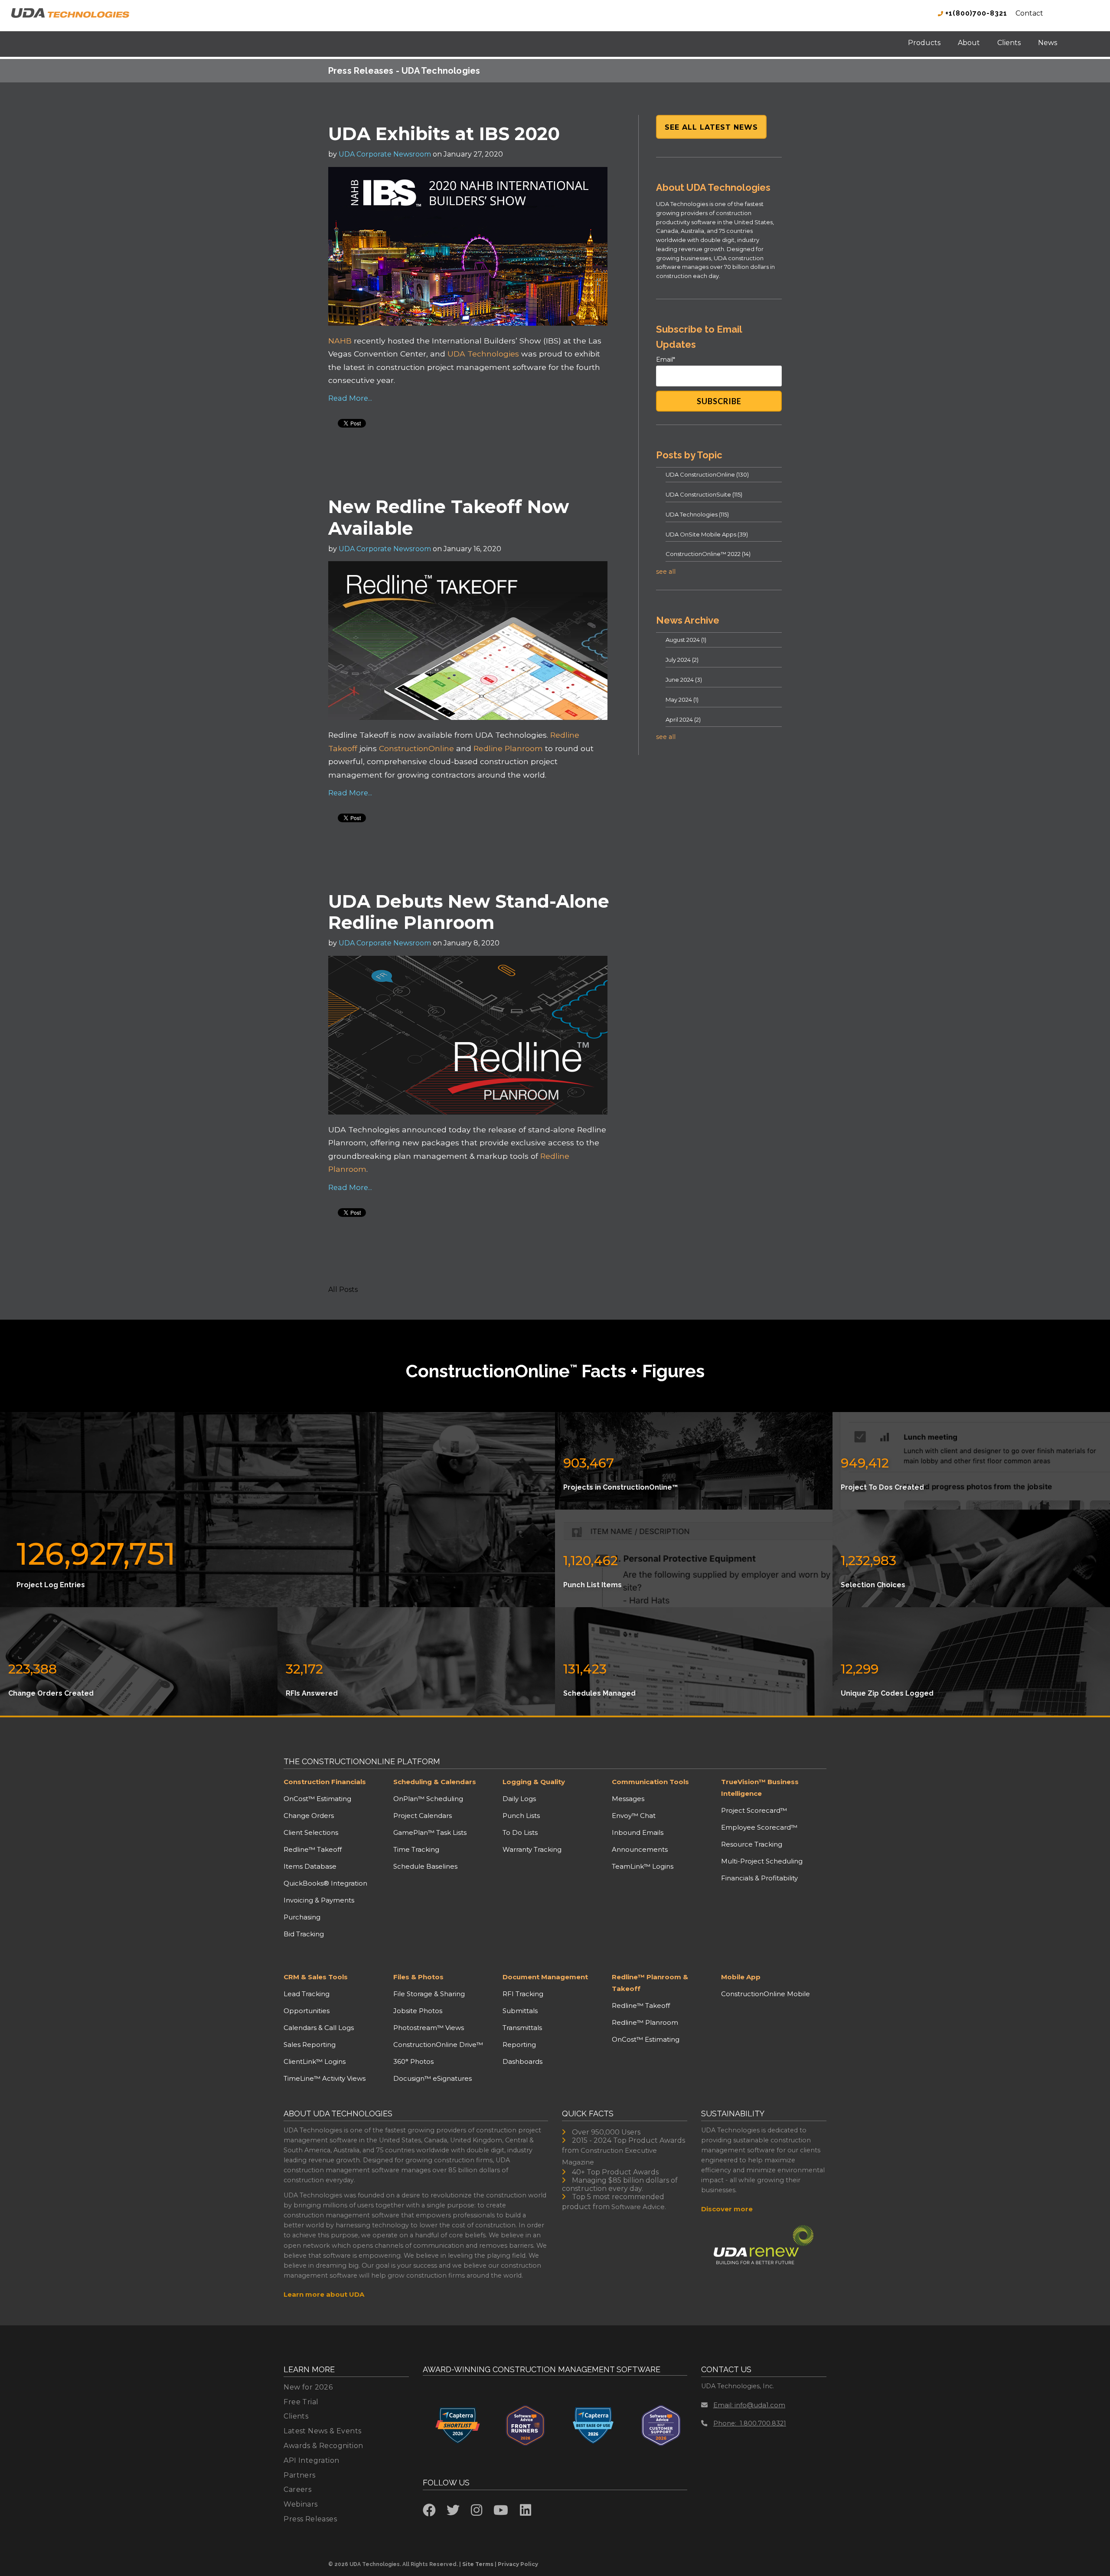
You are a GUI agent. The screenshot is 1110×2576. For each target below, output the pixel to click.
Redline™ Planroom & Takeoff (650, 1983)
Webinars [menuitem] (300, 2504)
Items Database (310, 1866)
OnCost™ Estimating (317, 1799)
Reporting (519, 2045)
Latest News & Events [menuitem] (322, 2431)
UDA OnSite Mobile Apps (707, 534)
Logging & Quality (534, 1782)
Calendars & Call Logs (319, 2028)
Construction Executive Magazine (609, 2156)
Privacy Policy (518, 2564)
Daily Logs (519, 1799)
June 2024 (684, 680)
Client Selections (311, 1832)
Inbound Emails (638, 1832)
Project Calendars (423, 1816)
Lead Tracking (307, 1994)
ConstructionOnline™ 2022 (708, 554)
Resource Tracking (752, 1844)
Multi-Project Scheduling (762, 1861)
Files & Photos (418, 1977)
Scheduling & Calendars (435, 1782)
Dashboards (522, 2061)
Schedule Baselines (425, 1866)
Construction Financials (325, 1782)
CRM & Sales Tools (316, 1977)
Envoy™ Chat (634, 1816)
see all (666, 572)
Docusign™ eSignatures (433, 2078)
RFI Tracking (523, 1994)
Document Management (545, 1977)
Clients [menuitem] (1009, 43)
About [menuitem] (969, 43)
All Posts (343, 1290)
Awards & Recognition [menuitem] (323, 2446)
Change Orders (309, 1816)
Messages (628, 1799)
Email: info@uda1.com (749, 2405)
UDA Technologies (483, 354)
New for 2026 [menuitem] (308, 2387)
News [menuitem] (1048, 43)
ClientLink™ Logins (315, 2061)
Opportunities (307, 2011)
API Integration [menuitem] (311, 2460)
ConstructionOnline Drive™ (438, 2045)
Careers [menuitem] (297, 2489)
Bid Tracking (304, 1934)
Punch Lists (521, 1816)
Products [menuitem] (924, 43)
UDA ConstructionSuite (704, 494)
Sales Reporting (310, 2045)
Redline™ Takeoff (313, 1849)
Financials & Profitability (759, 1878)
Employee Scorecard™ (759, 1827)
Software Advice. (639, 2207)
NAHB (341, 341)
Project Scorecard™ (754, 1810)
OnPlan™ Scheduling (428, 1799)
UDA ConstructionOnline (707, 474)
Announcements (640, 1849)
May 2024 (682, 700)
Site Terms (478, 2564)
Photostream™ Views (429, 2028)
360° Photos (413, 2061)
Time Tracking (416, 1849)
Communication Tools (650, 1782)
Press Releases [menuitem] (310, 2519)
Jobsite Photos (418, 2011)
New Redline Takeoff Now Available (449, 517)
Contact (1029, 13)
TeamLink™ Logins (643, 1866)
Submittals (520, 2011)
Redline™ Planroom (645, 2022)
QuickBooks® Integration (325, 1883)
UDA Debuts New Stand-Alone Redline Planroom (469, 912)
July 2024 (682, 660)
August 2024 (686, 640)
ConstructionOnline (416, 748)
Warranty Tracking (532, 1849)
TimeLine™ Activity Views (325, 2078)
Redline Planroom (508, 748)
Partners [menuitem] (299, 2475)
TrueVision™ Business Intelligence (760, 1788)
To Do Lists (520, 1832)
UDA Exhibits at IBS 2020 (444, 134)
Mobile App (741, 1977)
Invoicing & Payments (319, 1900)
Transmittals (522, 2028)
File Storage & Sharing (429, 1994)
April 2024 (683, 719)
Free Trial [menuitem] (301, 2402)
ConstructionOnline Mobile (766, 1994)
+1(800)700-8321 (975, 13)
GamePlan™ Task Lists (430, 1832)
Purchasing (302, 1917)
